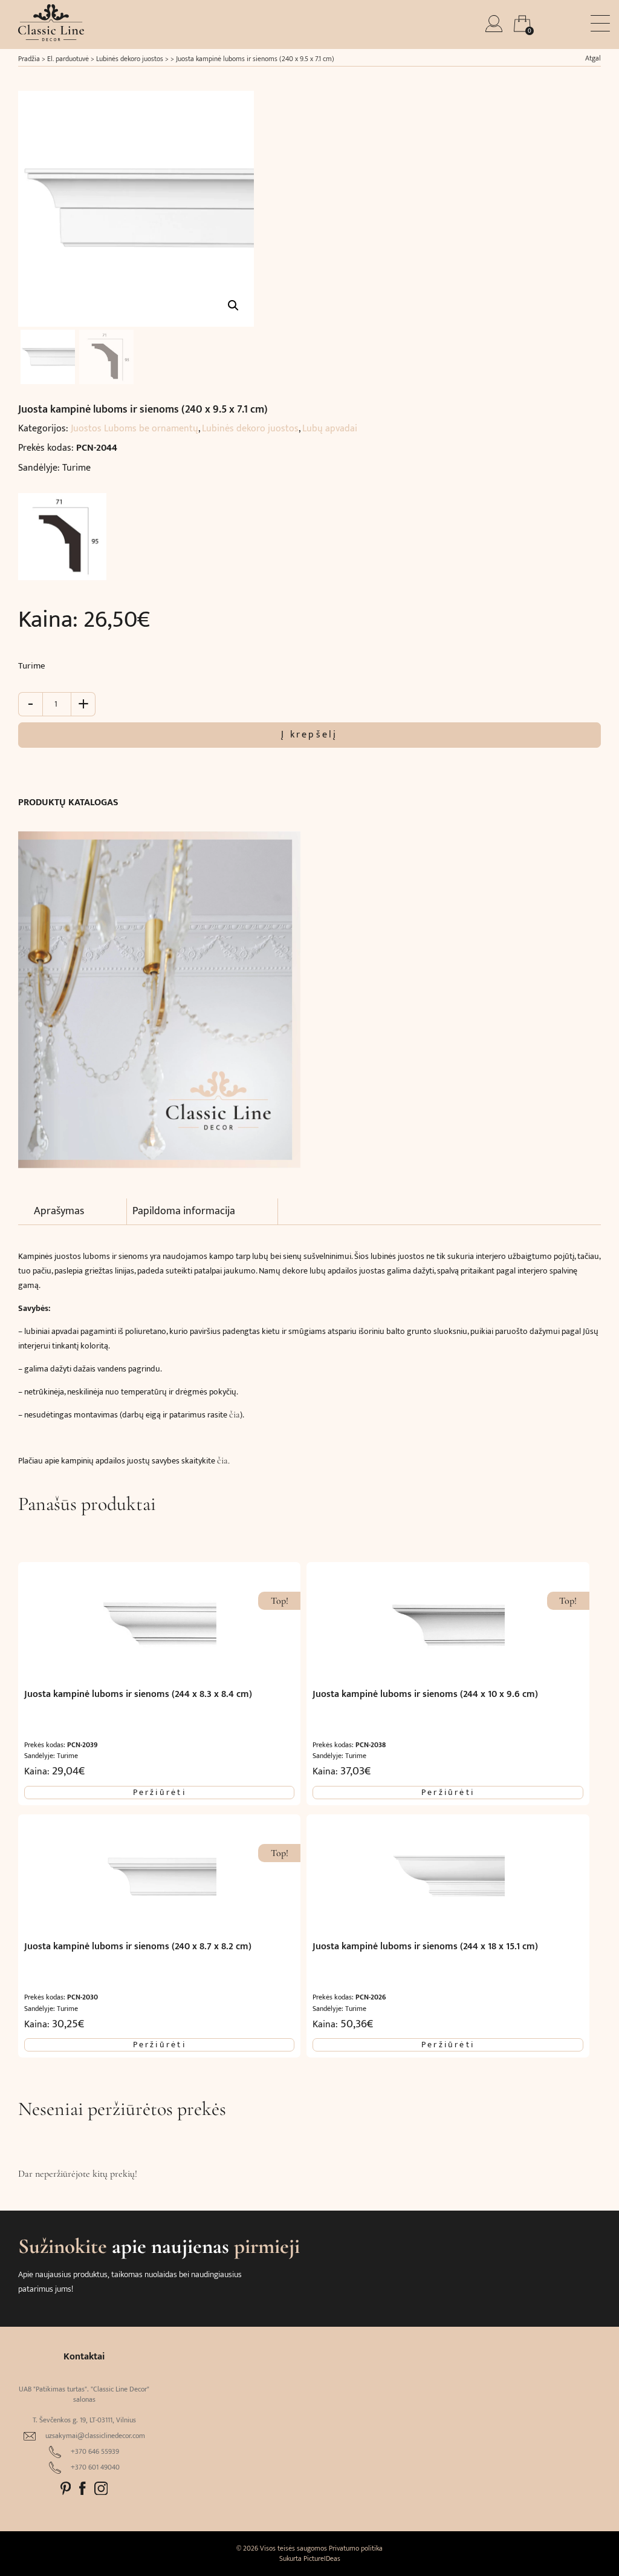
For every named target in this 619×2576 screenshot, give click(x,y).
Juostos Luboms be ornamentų (134, 429)
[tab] (80, 1212)
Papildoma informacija (184, 1211)
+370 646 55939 (95, 2452)
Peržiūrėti (160, 1793)
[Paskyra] (495, 29)
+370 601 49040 (95, 2467)
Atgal (593, 58)
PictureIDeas (322, 2558)
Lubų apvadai (330, 429)
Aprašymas (59, 1211)
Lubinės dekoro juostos (130, 59)
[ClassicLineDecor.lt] (51, 38)
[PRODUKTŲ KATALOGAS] (159, 993)
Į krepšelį (309, 735)
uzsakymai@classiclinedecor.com (95, 2436)
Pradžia (29, 59)
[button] (233, 306)
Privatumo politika (356, 2548)
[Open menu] (600, 23)
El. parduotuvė (68, 59)
